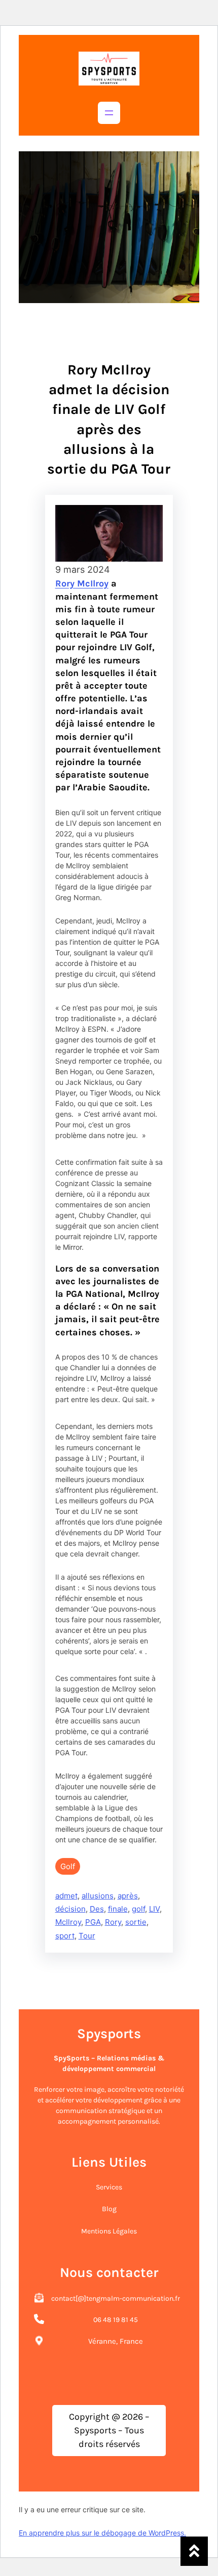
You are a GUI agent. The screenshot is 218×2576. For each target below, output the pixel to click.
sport (65, 1936)
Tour (87, 1936)
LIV (154, 1909)
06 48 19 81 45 (116, 2320)
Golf (68, 1866)
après (128, 1896)
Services (109, 2187)
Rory (113, 1922)
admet (66, 1896)
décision (70, 1909)
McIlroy (68, 1922)
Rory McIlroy (82, 583)
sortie (136, 1922)
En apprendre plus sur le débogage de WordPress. (102, 2533)
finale (118, 1909)
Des (97, 1909)
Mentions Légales (109, 2231)
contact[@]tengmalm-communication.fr (116, 2298)
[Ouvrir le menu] (109, 113)
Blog (109, 2209)
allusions (98, 1896)
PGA (93, 1922)
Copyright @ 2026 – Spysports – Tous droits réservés (109, 2430)
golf (138, 1909)
